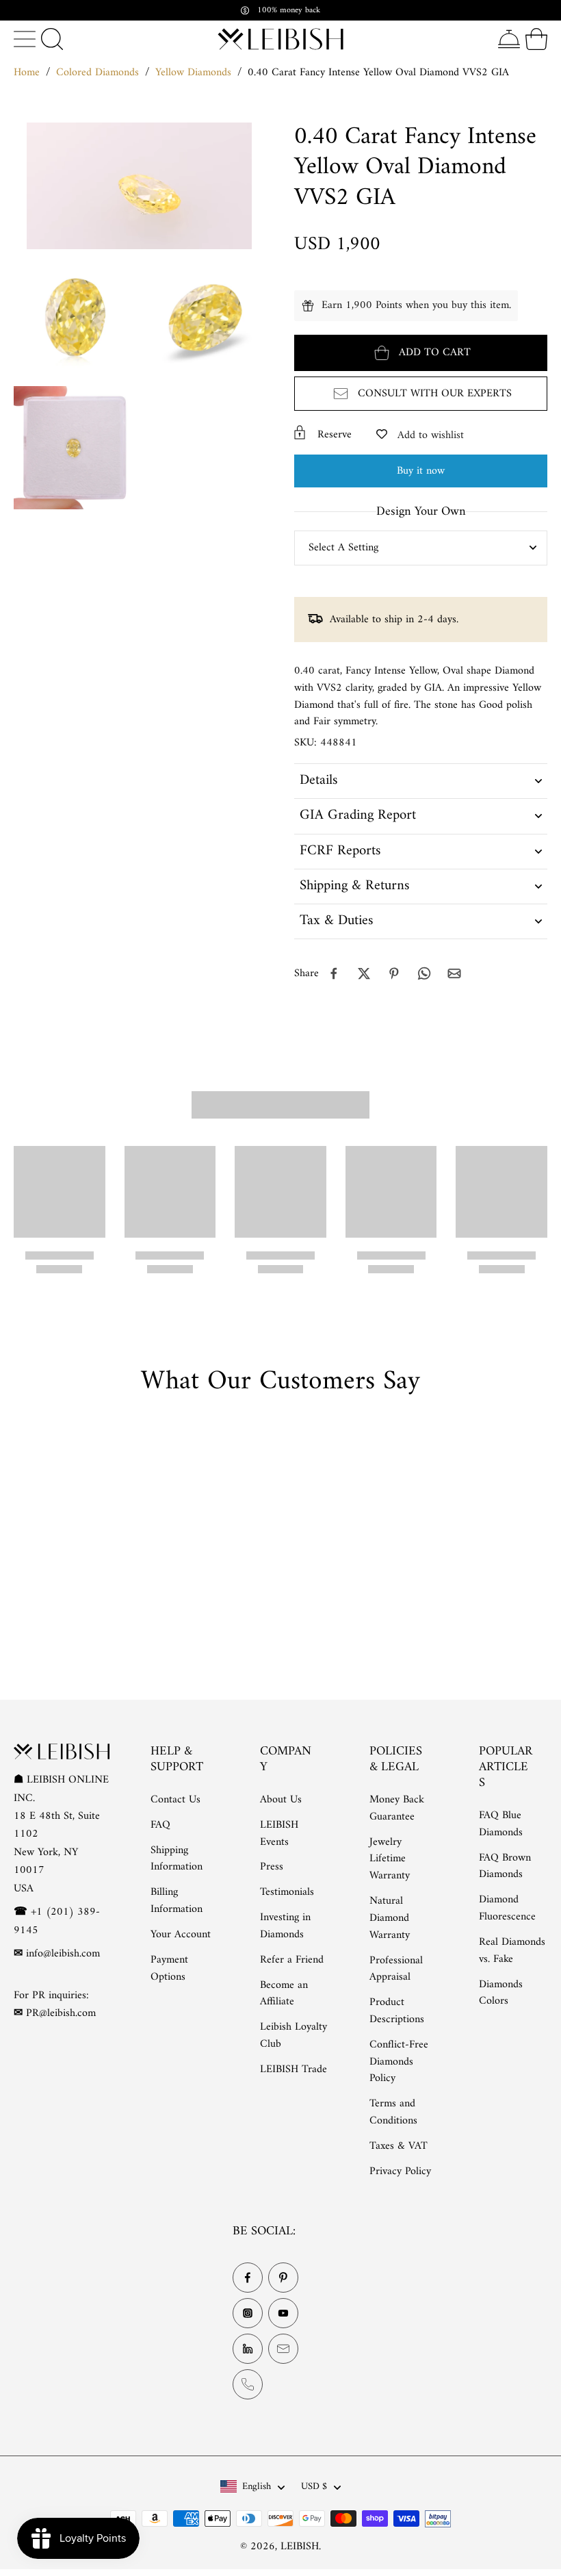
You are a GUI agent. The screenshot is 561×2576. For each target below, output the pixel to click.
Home (27, 73)
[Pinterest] (283, 2278)
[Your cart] (536, 39)
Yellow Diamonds (193, 73)
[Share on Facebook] (334, 973)
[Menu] (25, 39)
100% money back (289, 10)
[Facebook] (248, 2278)
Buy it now (421, 471)
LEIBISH (300, 2547)
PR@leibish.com (61, 2013)
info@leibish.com (63, 1954)
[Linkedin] (248, 2349)
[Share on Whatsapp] (424, 973)
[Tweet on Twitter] (364, 973)
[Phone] (248, 2385)
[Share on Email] (454, 973)
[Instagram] (248, 2314)
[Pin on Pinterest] (394, 973)
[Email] (283, 2349)
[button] (421, 353)
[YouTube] (283, 2314)
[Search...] (52, 39)
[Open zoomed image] (75, 318)
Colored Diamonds (97, 73)
